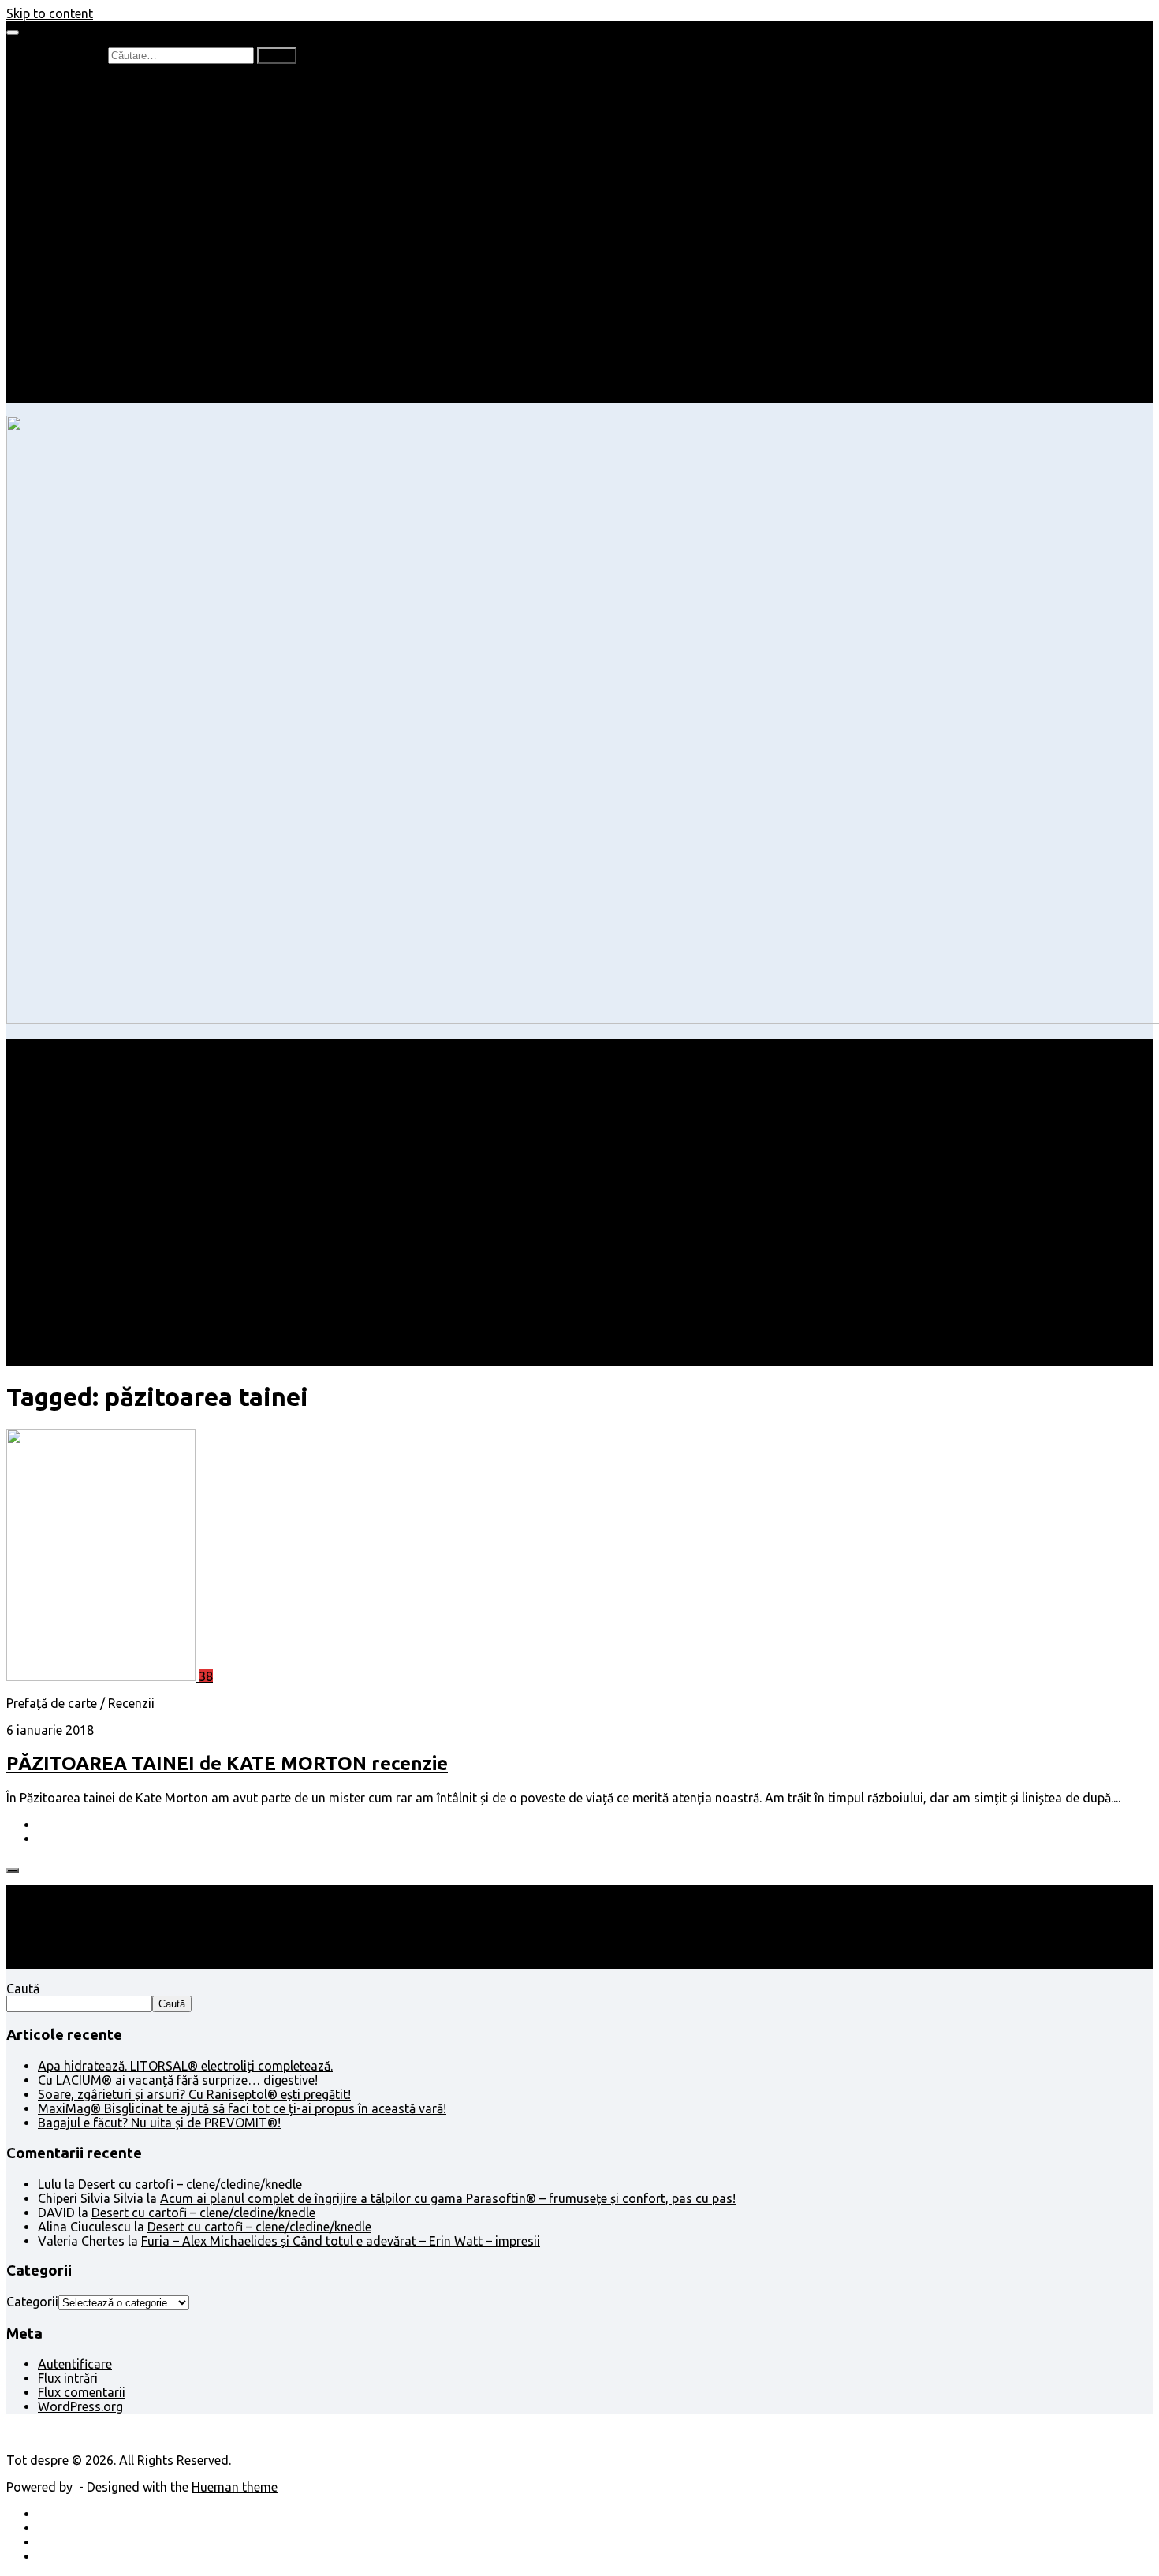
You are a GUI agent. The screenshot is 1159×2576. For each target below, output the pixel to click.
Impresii (60, 311)
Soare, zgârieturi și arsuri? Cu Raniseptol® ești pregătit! (194, 2094)
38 (206, 1676)
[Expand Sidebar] (13, 1870)
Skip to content (50, 13)
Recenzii (93, 98)
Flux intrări (68, 2378)
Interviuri (95, 155)
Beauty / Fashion (85, 226)
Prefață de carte (83, 84)
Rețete (56, 240)
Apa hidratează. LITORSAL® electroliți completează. (185, 2066)
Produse (93, 339)
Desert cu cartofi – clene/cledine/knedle (190, 2184)
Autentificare (75, 2364)
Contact (61, 396)
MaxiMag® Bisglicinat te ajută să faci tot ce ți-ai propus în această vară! (242, 2108)
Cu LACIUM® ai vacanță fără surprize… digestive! (178, 2080)
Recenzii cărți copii (122, 112)
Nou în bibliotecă (117, 126)
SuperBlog (99, 282)
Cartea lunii (102, 169)
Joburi (88, 211)
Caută (23, 1989)
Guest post (101, 296)
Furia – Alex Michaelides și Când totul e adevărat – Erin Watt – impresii (341, 2241)
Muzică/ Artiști (111, 367)
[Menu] (13, 32)
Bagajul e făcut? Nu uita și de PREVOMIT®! (159, 2123)
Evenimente (102, 382)
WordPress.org (80, 2406)
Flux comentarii (82, 2392)
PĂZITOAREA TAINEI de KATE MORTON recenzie (227, 1763)
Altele (54, 254)
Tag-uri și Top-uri (119, 183)
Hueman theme (235, 2487)
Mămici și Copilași (88, 197)
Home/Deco (103, 268)
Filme (84, 325)
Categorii (32, 2302)
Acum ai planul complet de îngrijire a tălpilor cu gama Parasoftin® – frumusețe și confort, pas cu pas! (448, 2198)
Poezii (86, 140)
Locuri (87, 353)
